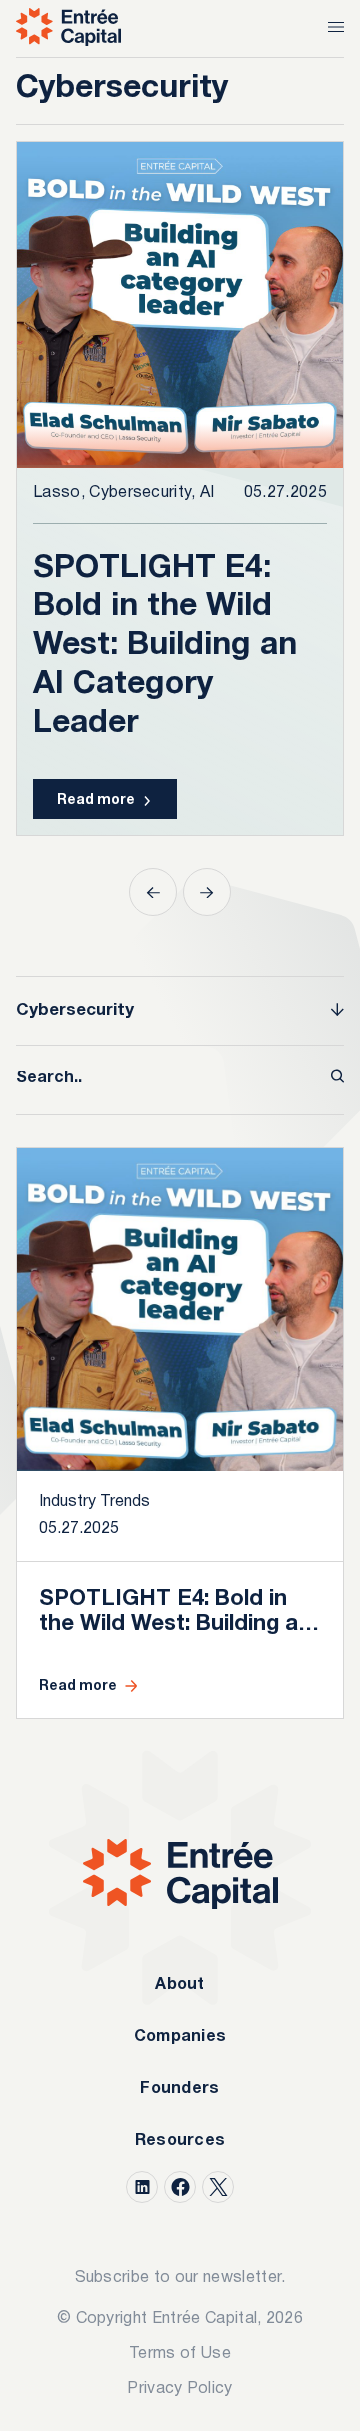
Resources (180, 2141)
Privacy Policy (179, 2389)
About (180, 1985)
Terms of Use (180, 2354)
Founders (180, 2089)
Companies (180, 2037)
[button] (153, 892)
